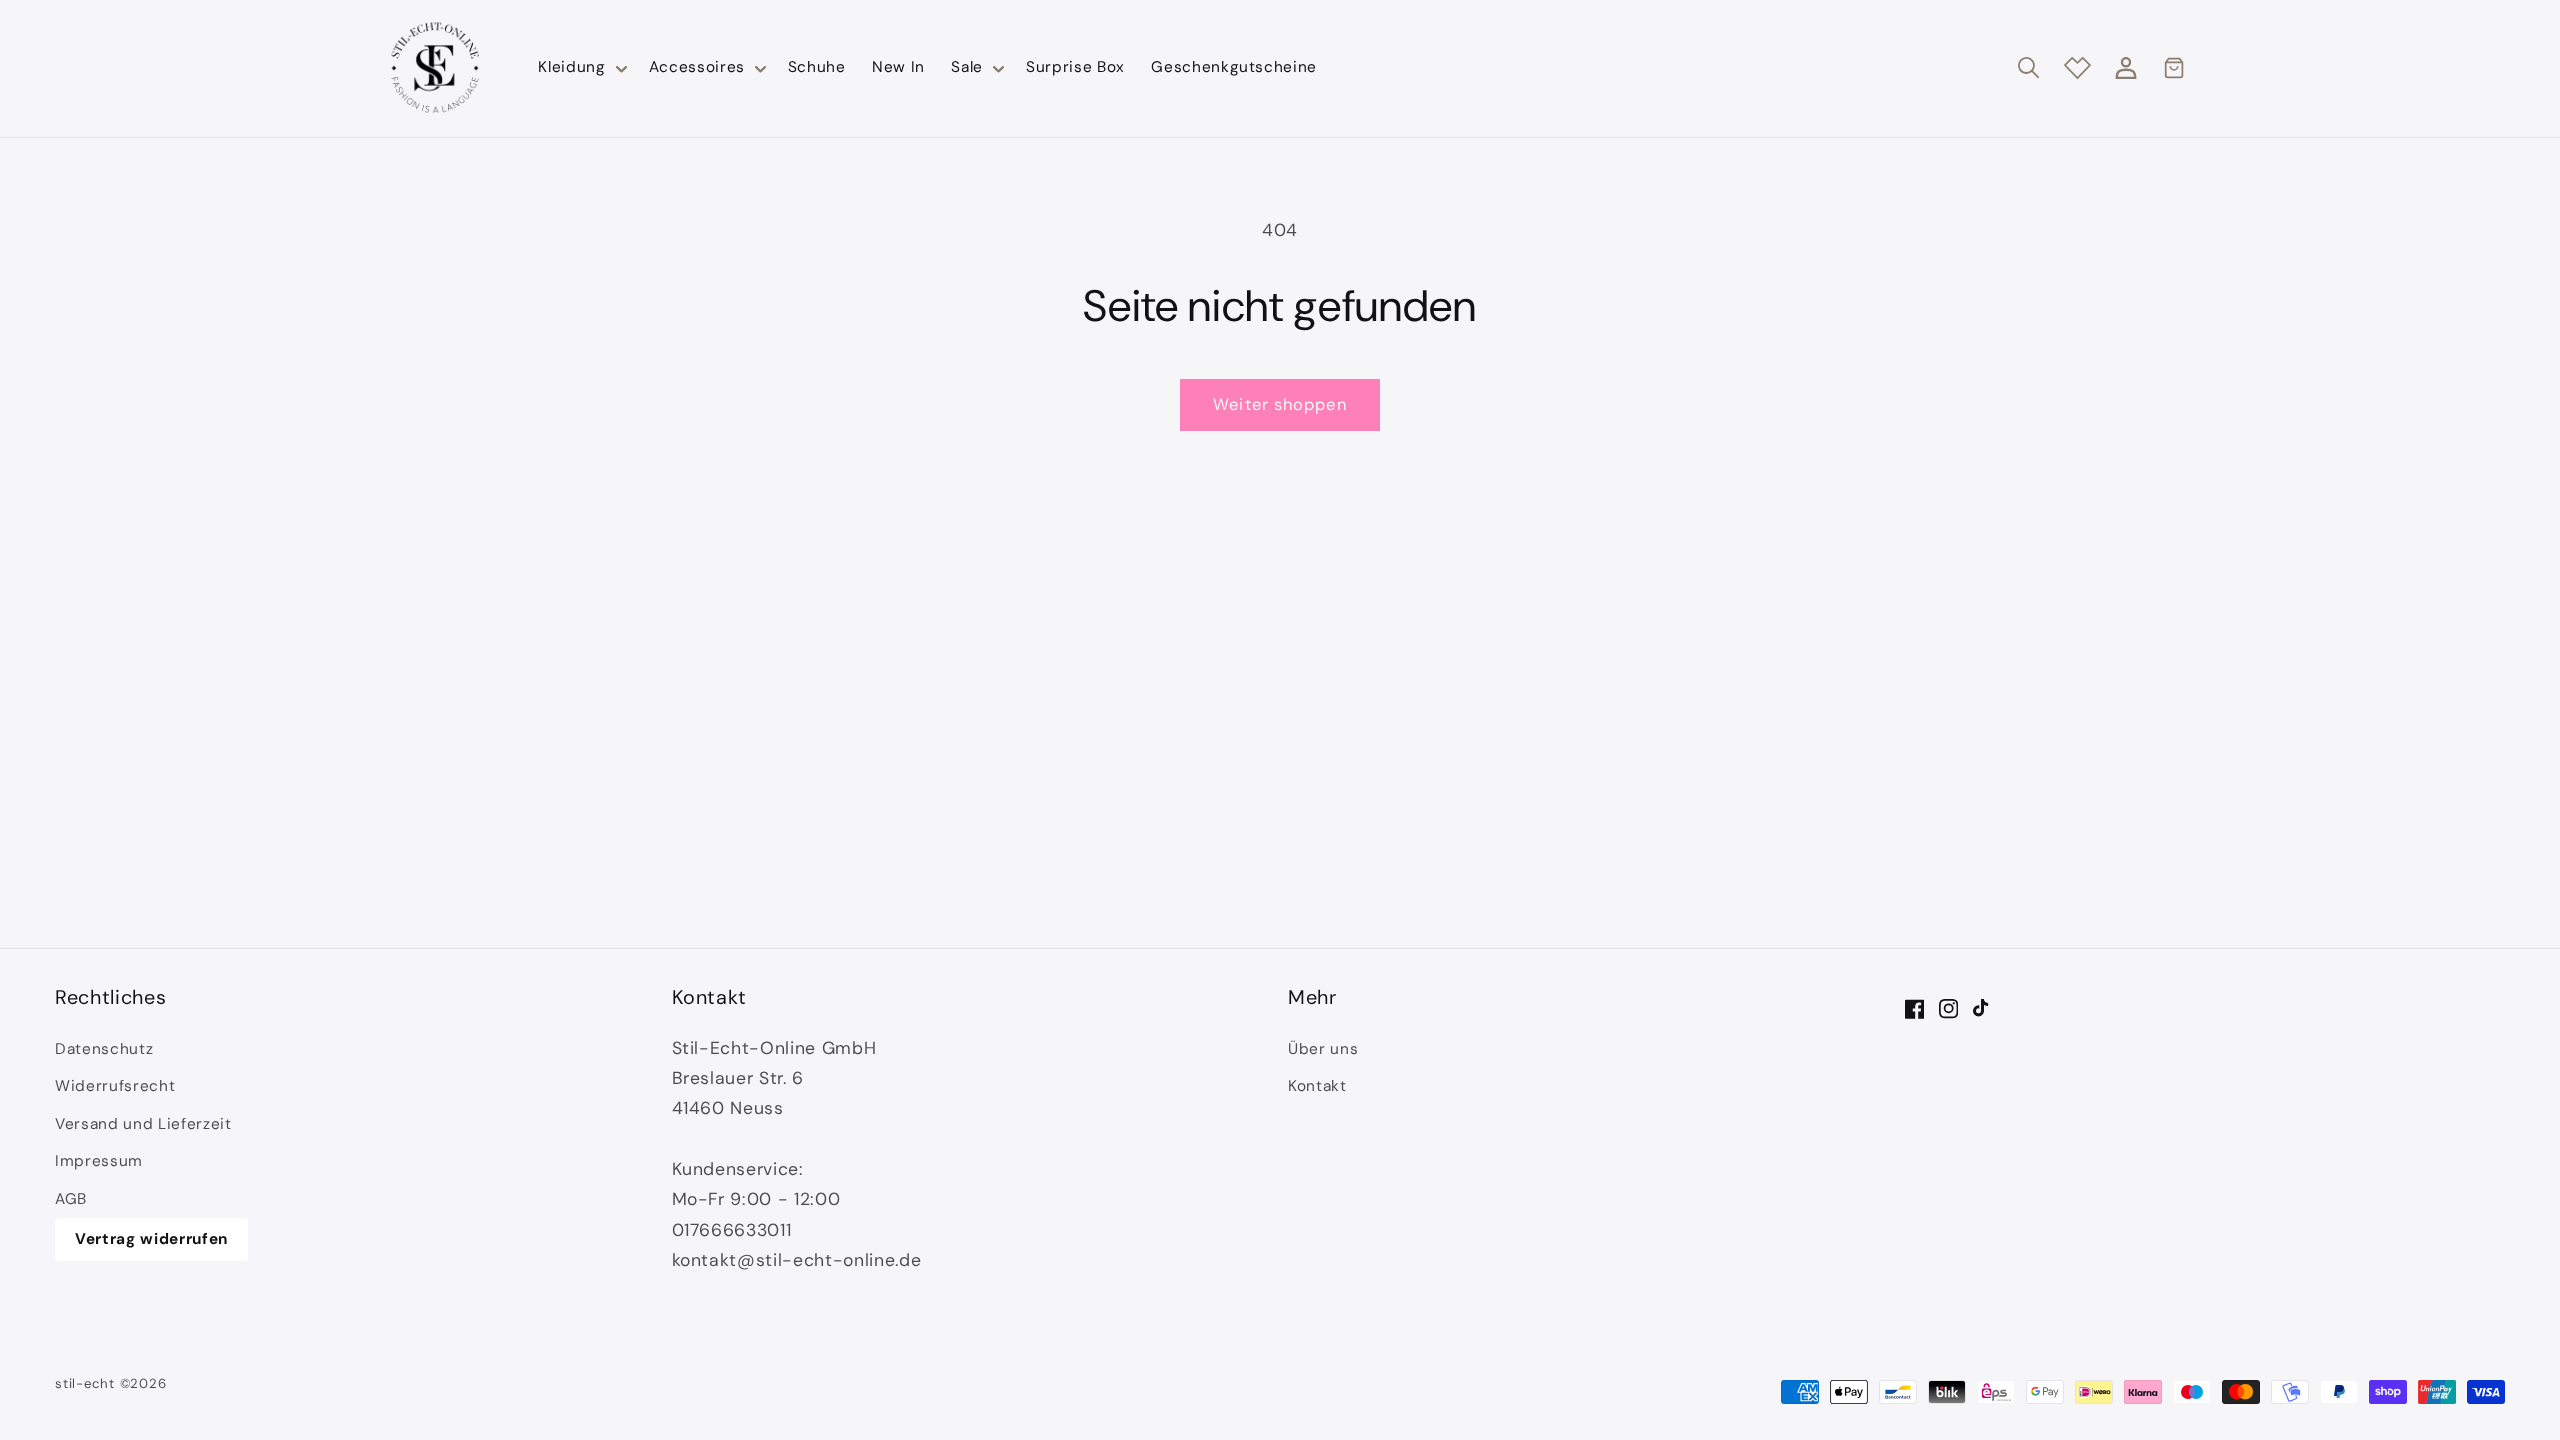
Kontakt (1317, 1086)
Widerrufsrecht (115, 1086)
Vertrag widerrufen (151, 1239)
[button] (580, 68)
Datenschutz (104, 1049)
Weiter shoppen (1279, 404)
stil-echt (85, 1383)
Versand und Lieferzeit (143, 1124)
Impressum (99, 1161)
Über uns (1323, 1049)
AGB (71, 1199)
